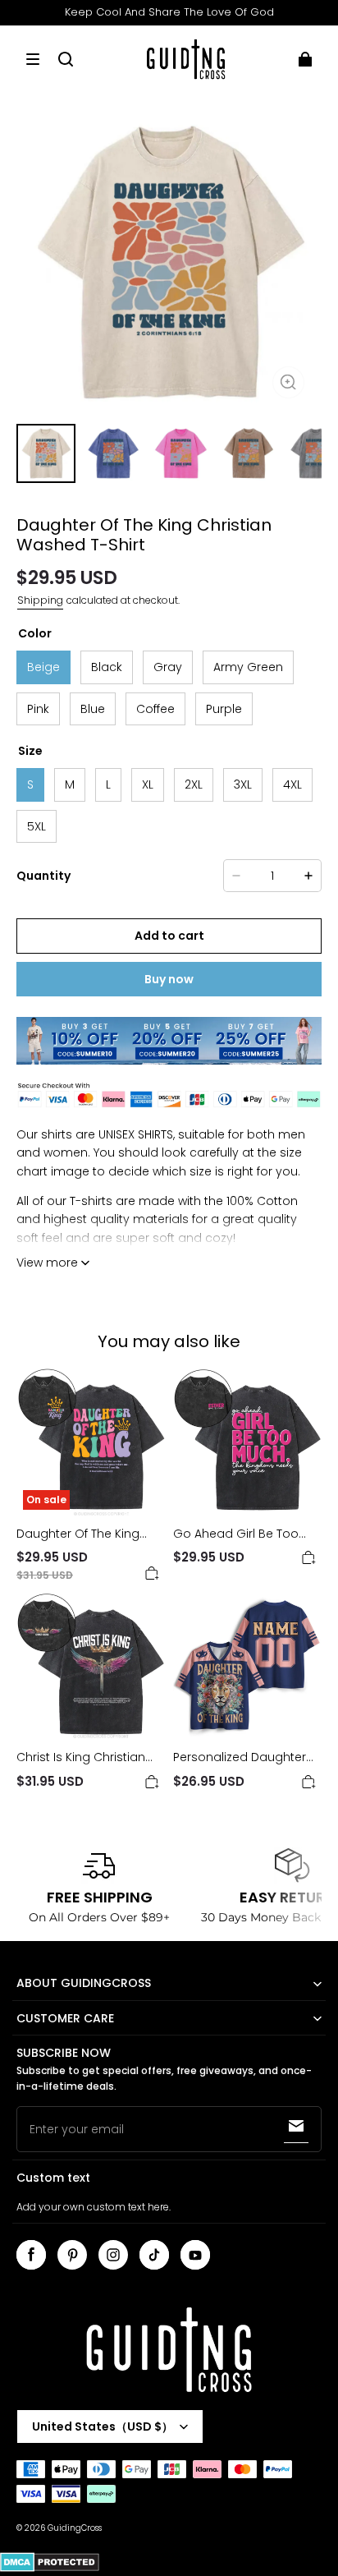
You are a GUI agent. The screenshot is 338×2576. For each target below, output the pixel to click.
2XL (194, 784)
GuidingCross (75, 2528)
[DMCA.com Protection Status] (50, 2569)
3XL (243, 784)
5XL (37, 826)
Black (107, 667)
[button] (33, 59)
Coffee (155, 709)
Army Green (248, 667)
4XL (292, 784)
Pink (38, 709)
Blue (93, 709)
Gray (168, 667)
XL (148, 784)
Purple (224, 709)
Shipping (40, 600)
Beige (43, 667)
